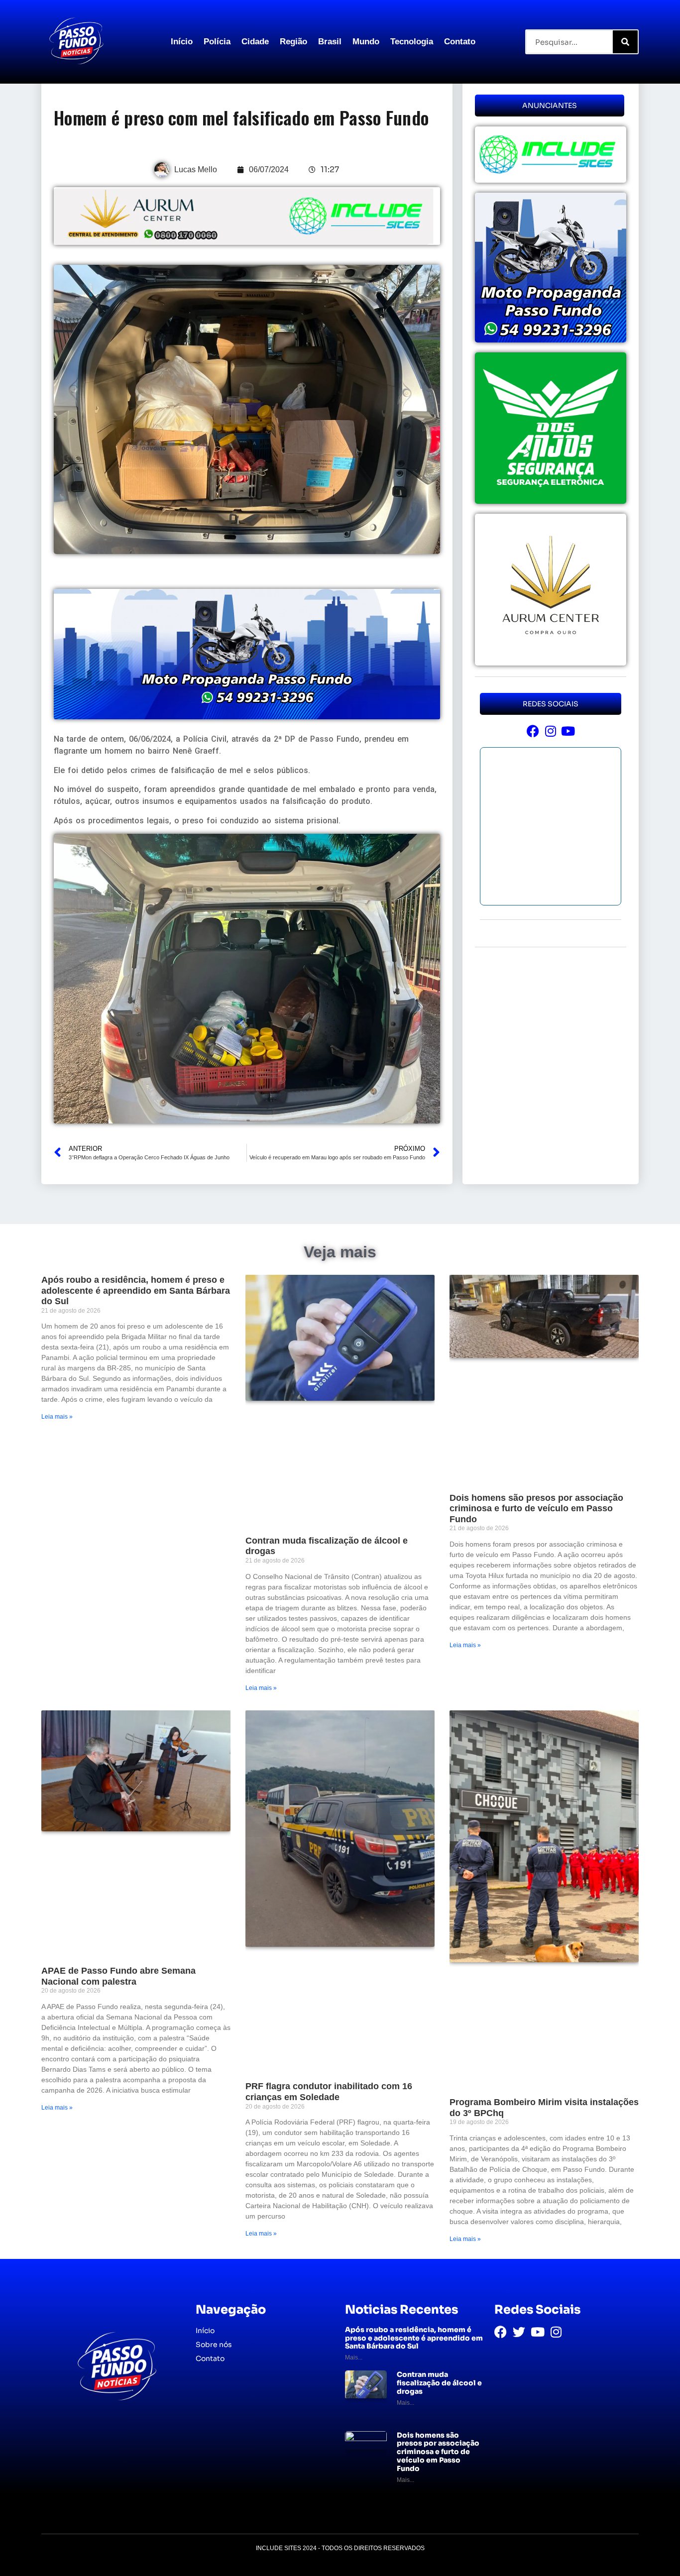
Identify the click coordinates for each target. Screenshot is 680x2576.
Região (293, 42)
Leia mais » (57, 1417)
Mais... (354, 2357)
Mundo (366, 42)
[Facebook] (533, 731)
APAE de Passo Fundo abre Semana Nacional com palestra (118, 1976)
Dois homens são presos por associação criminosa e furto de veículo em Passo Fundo (536, 1509)
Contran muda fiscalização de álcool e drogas (439, 2383)
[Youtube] (568, 731)
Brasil (330, 42)
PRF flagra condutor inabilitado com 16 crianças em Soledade (329, 2092)
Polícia (217, 42)
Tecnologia (412, 42)
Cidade (255, 42)
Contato (460, 42)
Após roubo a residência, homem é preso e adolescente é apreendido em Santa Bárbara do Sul (136, 1290)
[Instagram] (550, 731)
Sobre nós (214, 2345)
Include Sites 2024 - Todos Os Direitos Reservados (340, 2548)
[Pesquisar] (625, 42)
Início (182, 42)
